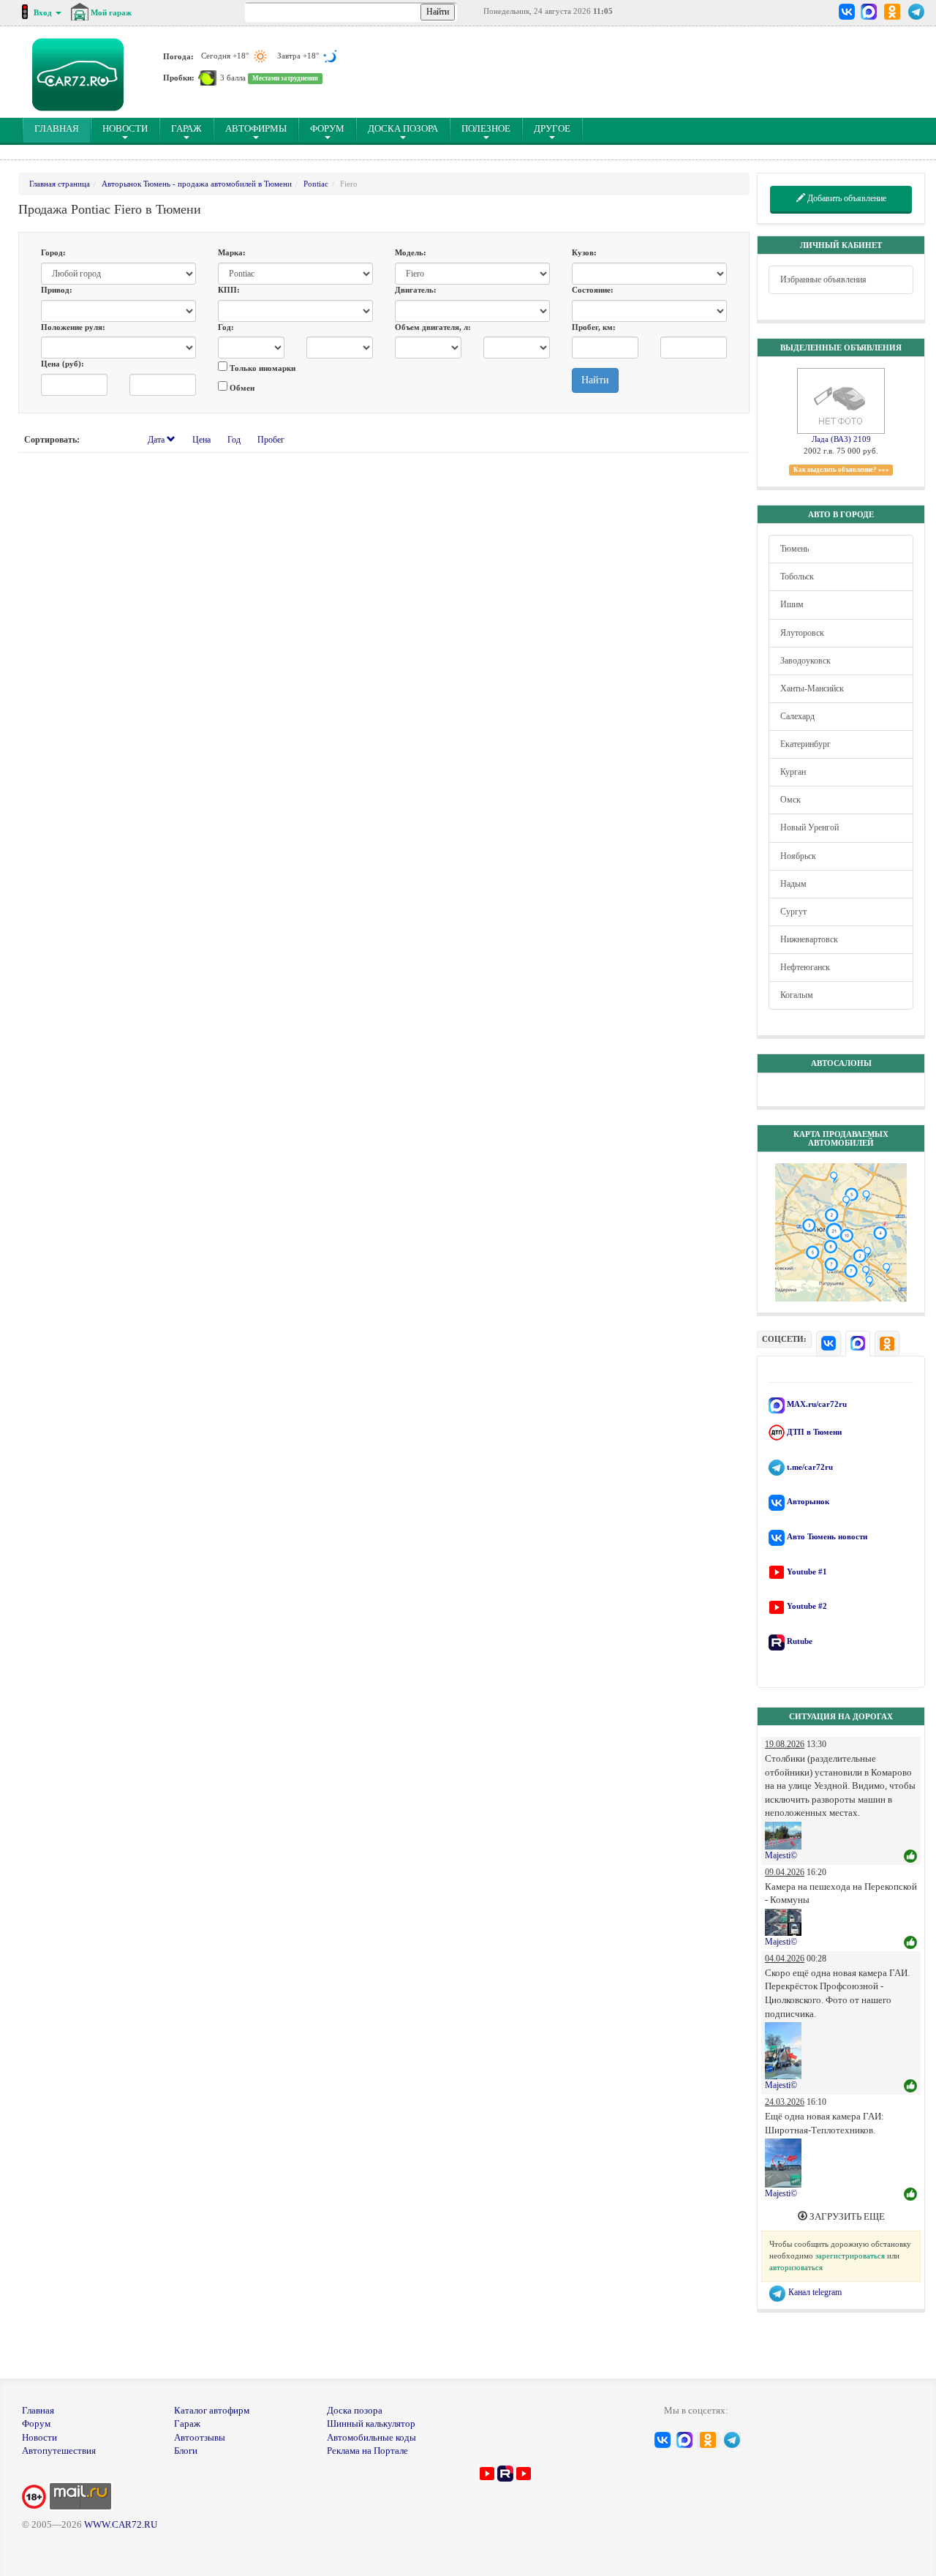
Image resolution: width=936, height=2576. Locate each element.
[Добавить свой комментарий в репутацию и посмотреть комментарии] (910, 1857)
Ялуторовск (802, 633)
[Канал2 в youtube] (524, 2472)
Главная (38, 2410)
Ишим (792, 604)
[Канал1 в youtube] (487, 2472)
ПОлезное (486, 128)
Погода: (178, 56)
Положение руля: (73, 327)
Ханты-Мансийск (812, 688)
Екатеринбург (805, 744)
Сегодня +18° (226, 56)
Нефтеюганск (805, 967)
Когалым (797, 995)
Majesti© (781, 1855)
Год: (226, 327)
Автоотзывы (200, 2437)
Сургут (793, 912)
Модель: (411, 252)
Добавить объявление (846, 198)
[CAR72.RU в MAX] (868, 12)
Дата (157, 440)
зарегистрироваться (850, 2256)
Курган (793, 772)
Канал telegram (814, 2292)
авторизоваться (796, 2267)
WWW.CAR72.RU (121, 2524)
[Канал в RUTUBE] (505, 2472)
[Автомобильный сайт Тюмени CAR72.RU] (78, 75)
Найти (595, 380)
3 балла (233, 78)
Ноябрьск (798, 856)
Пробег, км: (594, 327)
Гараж (186, 128)
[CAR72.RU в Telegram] (917, 12)
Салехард (797, 716)
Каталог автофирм (212, 2410)
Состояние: (593, 290)
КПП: (229, 290)
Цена (201, 440)
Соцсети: (784, 1339)
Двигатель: (416, 290)
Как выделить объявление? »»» (841, 470)
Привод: (57, 290)
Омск (790, 800)
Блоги (186, 2451)
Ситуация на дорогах (841, 1716)
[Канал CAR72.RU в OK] (892, 12)
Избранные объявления (823, 279)
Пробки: (179, 78)
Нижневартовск (809, 939)
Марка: (232, 252)
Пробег (271, 440)
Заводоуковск (805, 661)
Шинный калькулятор (371, 2423)
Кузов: (584, 252)
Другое (552, 128)
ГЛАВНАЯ (63, 128)
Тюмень (795, 549)
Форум (327, 128)
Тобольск (797, 577)
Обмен (241, 388)
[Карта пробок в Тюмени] (207, 78)
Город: (53, 252)
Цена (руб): (63, 364)
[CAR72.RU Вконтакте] (847, 12)
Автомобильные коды (371, 2437)
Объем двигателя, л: (433, 327)
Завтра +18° (299, 56)
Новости (125, 128)
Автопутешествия (59, 2451)
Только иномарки (261, 368)
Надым (793, 884)
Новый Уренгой (809, 827)
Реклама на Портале (367, 2451)
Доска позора (403, 128)
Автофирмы (256, 128)
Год (234, 440)
